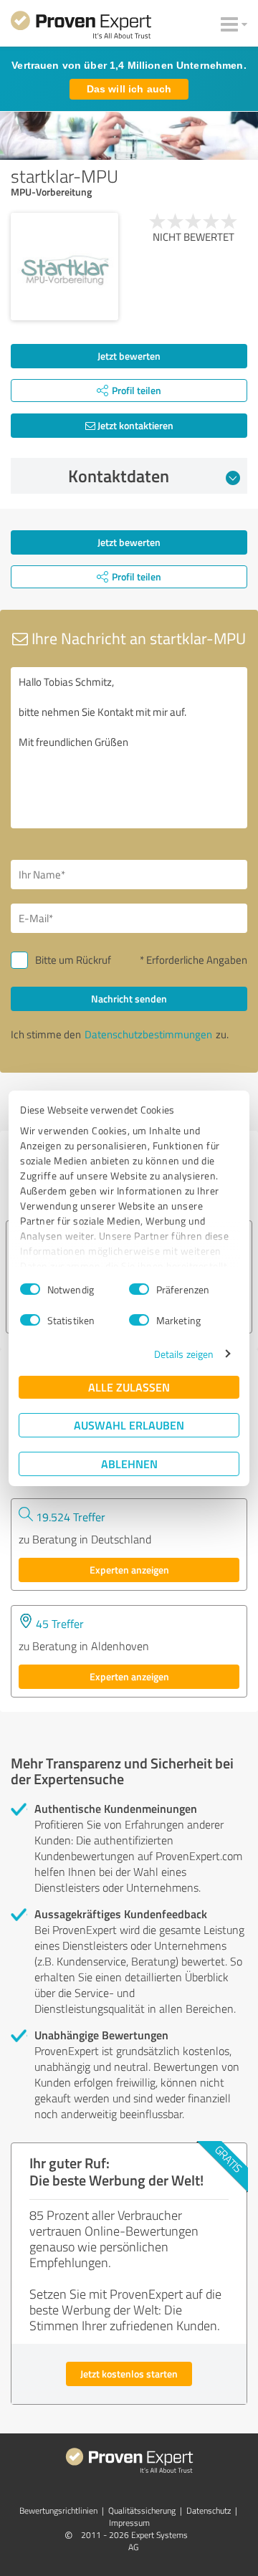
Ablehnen (129, 1464)
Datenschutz (209, 2510)
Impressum (129, 2523)
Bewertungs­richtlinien (58, 2510)
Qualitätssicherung (142, 2510)
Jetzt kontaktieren (134, 425)
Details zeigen (184, 1354)
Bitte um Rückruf (73, 960)
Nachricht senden (129, 999)
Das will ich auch (129, 89)
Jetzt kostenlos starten (129, 2374)
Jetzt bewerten (129, 356)
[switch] (139, 1289)
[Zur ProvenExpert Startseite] (81, 27)
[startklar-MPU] (64, 267)
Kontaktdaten (119, 476)
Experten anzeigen (129, 1570)
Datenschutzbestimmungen (148, 1034)
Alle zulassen (129, 1387)
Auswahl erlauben (129, 1425)
